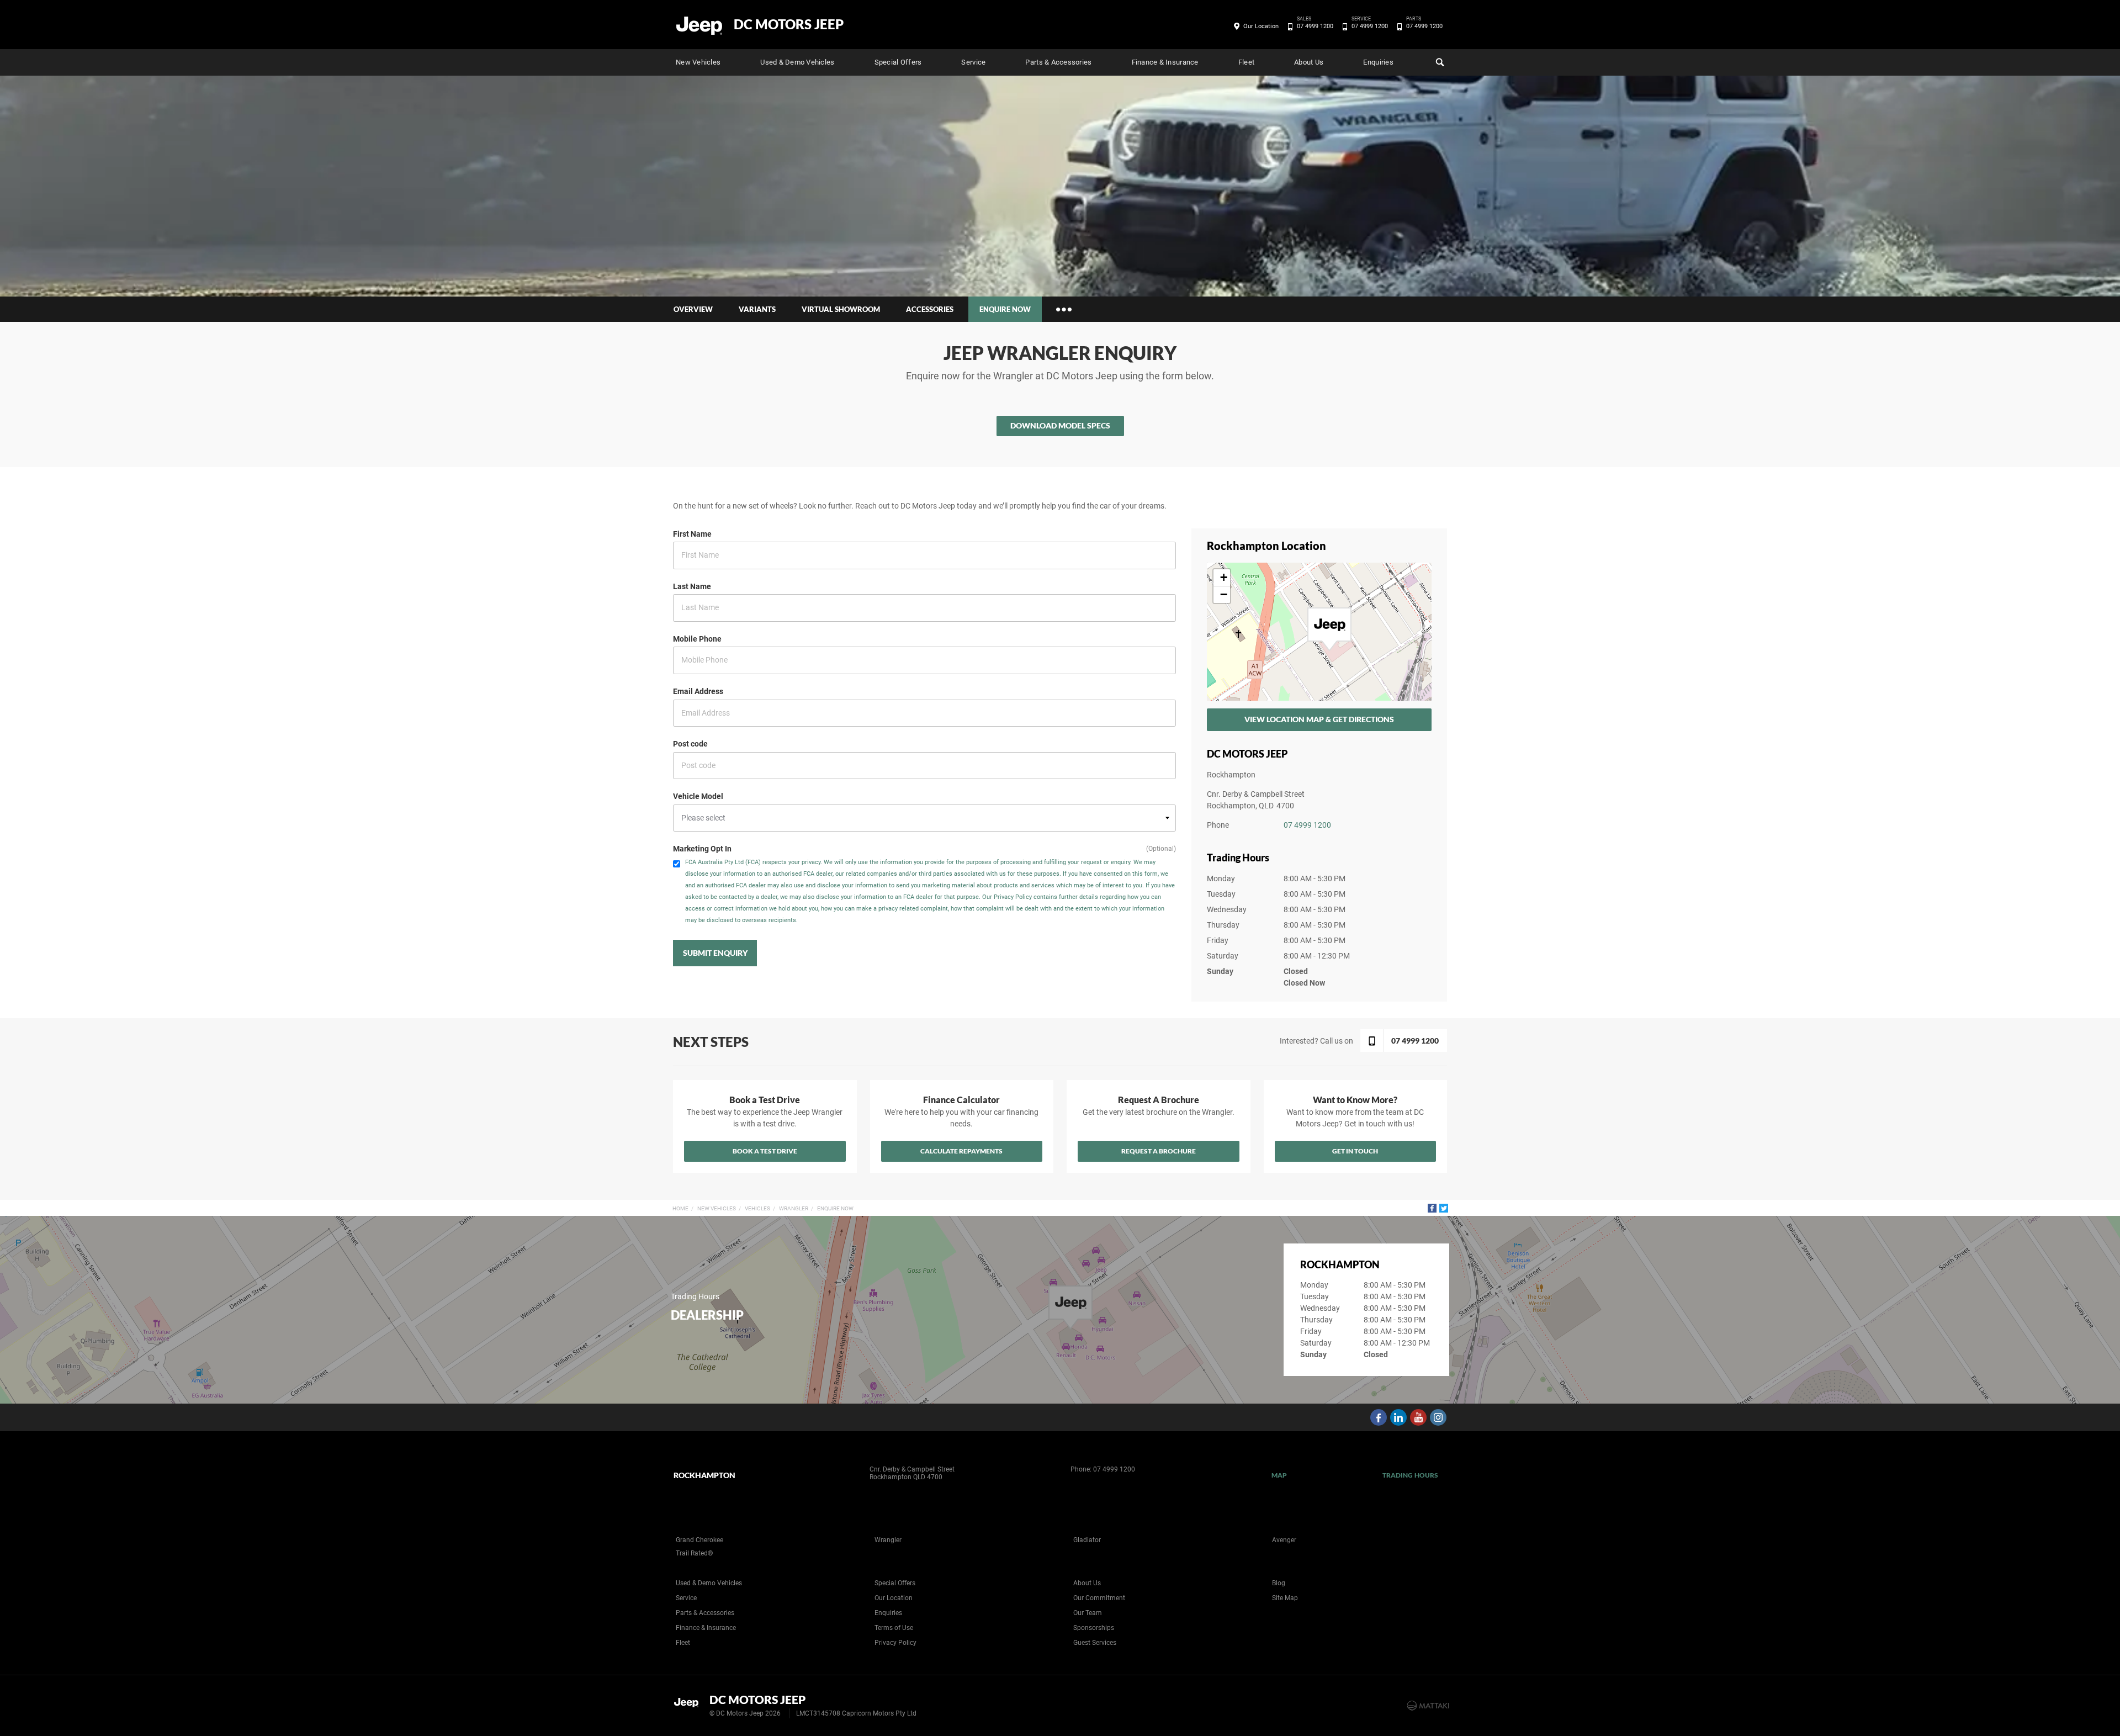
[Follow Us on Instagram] (1438, 1417)
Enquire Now (835, 1208)
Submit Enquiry (715, 953)
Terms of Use (894, 1628)
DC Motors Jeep (789, 24)
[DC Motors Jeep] (700, 25)
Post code (690, 744)
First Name (692, 534)
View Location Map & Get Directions (1319, 719)
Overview (693, 309)
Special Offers (898, 62)
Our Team (1088, 1613)
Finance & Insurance (1165, 62)
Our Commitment (1099, 1598)
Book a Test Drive (765, 1151)
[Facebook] (1432, 1208)
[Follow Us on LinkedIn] (1398, 1417)
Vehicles (757, 1208)
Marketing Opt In (702, 849)
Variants (757, 309)
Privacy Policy (895, 1643)
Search (1439, 62)
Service (973, 62)
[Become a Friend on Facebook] (1379, 1417)
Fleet (1246, 62)
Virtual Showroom (841, 309)
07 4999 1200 (1315, 25)
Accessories (930, 309)
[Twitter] (1444, 1208)
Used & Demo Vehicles (797, 62)
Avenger (1284, 1540)
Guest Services (1095, 1643)
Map (1279, 1475)
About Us (1309, 62)
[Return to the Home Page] (689, 1705)
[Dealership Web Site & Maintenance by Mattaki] (1428, 1706)
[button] (1329, 629)
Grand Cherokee (699, 1540)
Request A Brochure (1159, 1151)
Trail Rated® (694, 1553)
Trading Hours (1410, 1475)
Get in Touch (1355, 1151)
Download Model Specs (1060, 425)
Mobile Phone (697, 639)
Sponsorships (1094, 1628)
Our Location (1261, 26)
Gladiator (1087, 1540)
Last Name (692, 586)
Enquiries (1378, 62)
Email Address (698, 691)
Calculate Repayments (961, 1151)
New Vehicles (698, 62)
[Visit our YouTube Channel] (1418, 1417)
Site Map (1285, 1598)
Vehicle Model (698, 796)
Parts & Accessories (1058, 62)
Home (680, 1208)
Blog (1279, 1583)
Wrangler (794, 1208)
